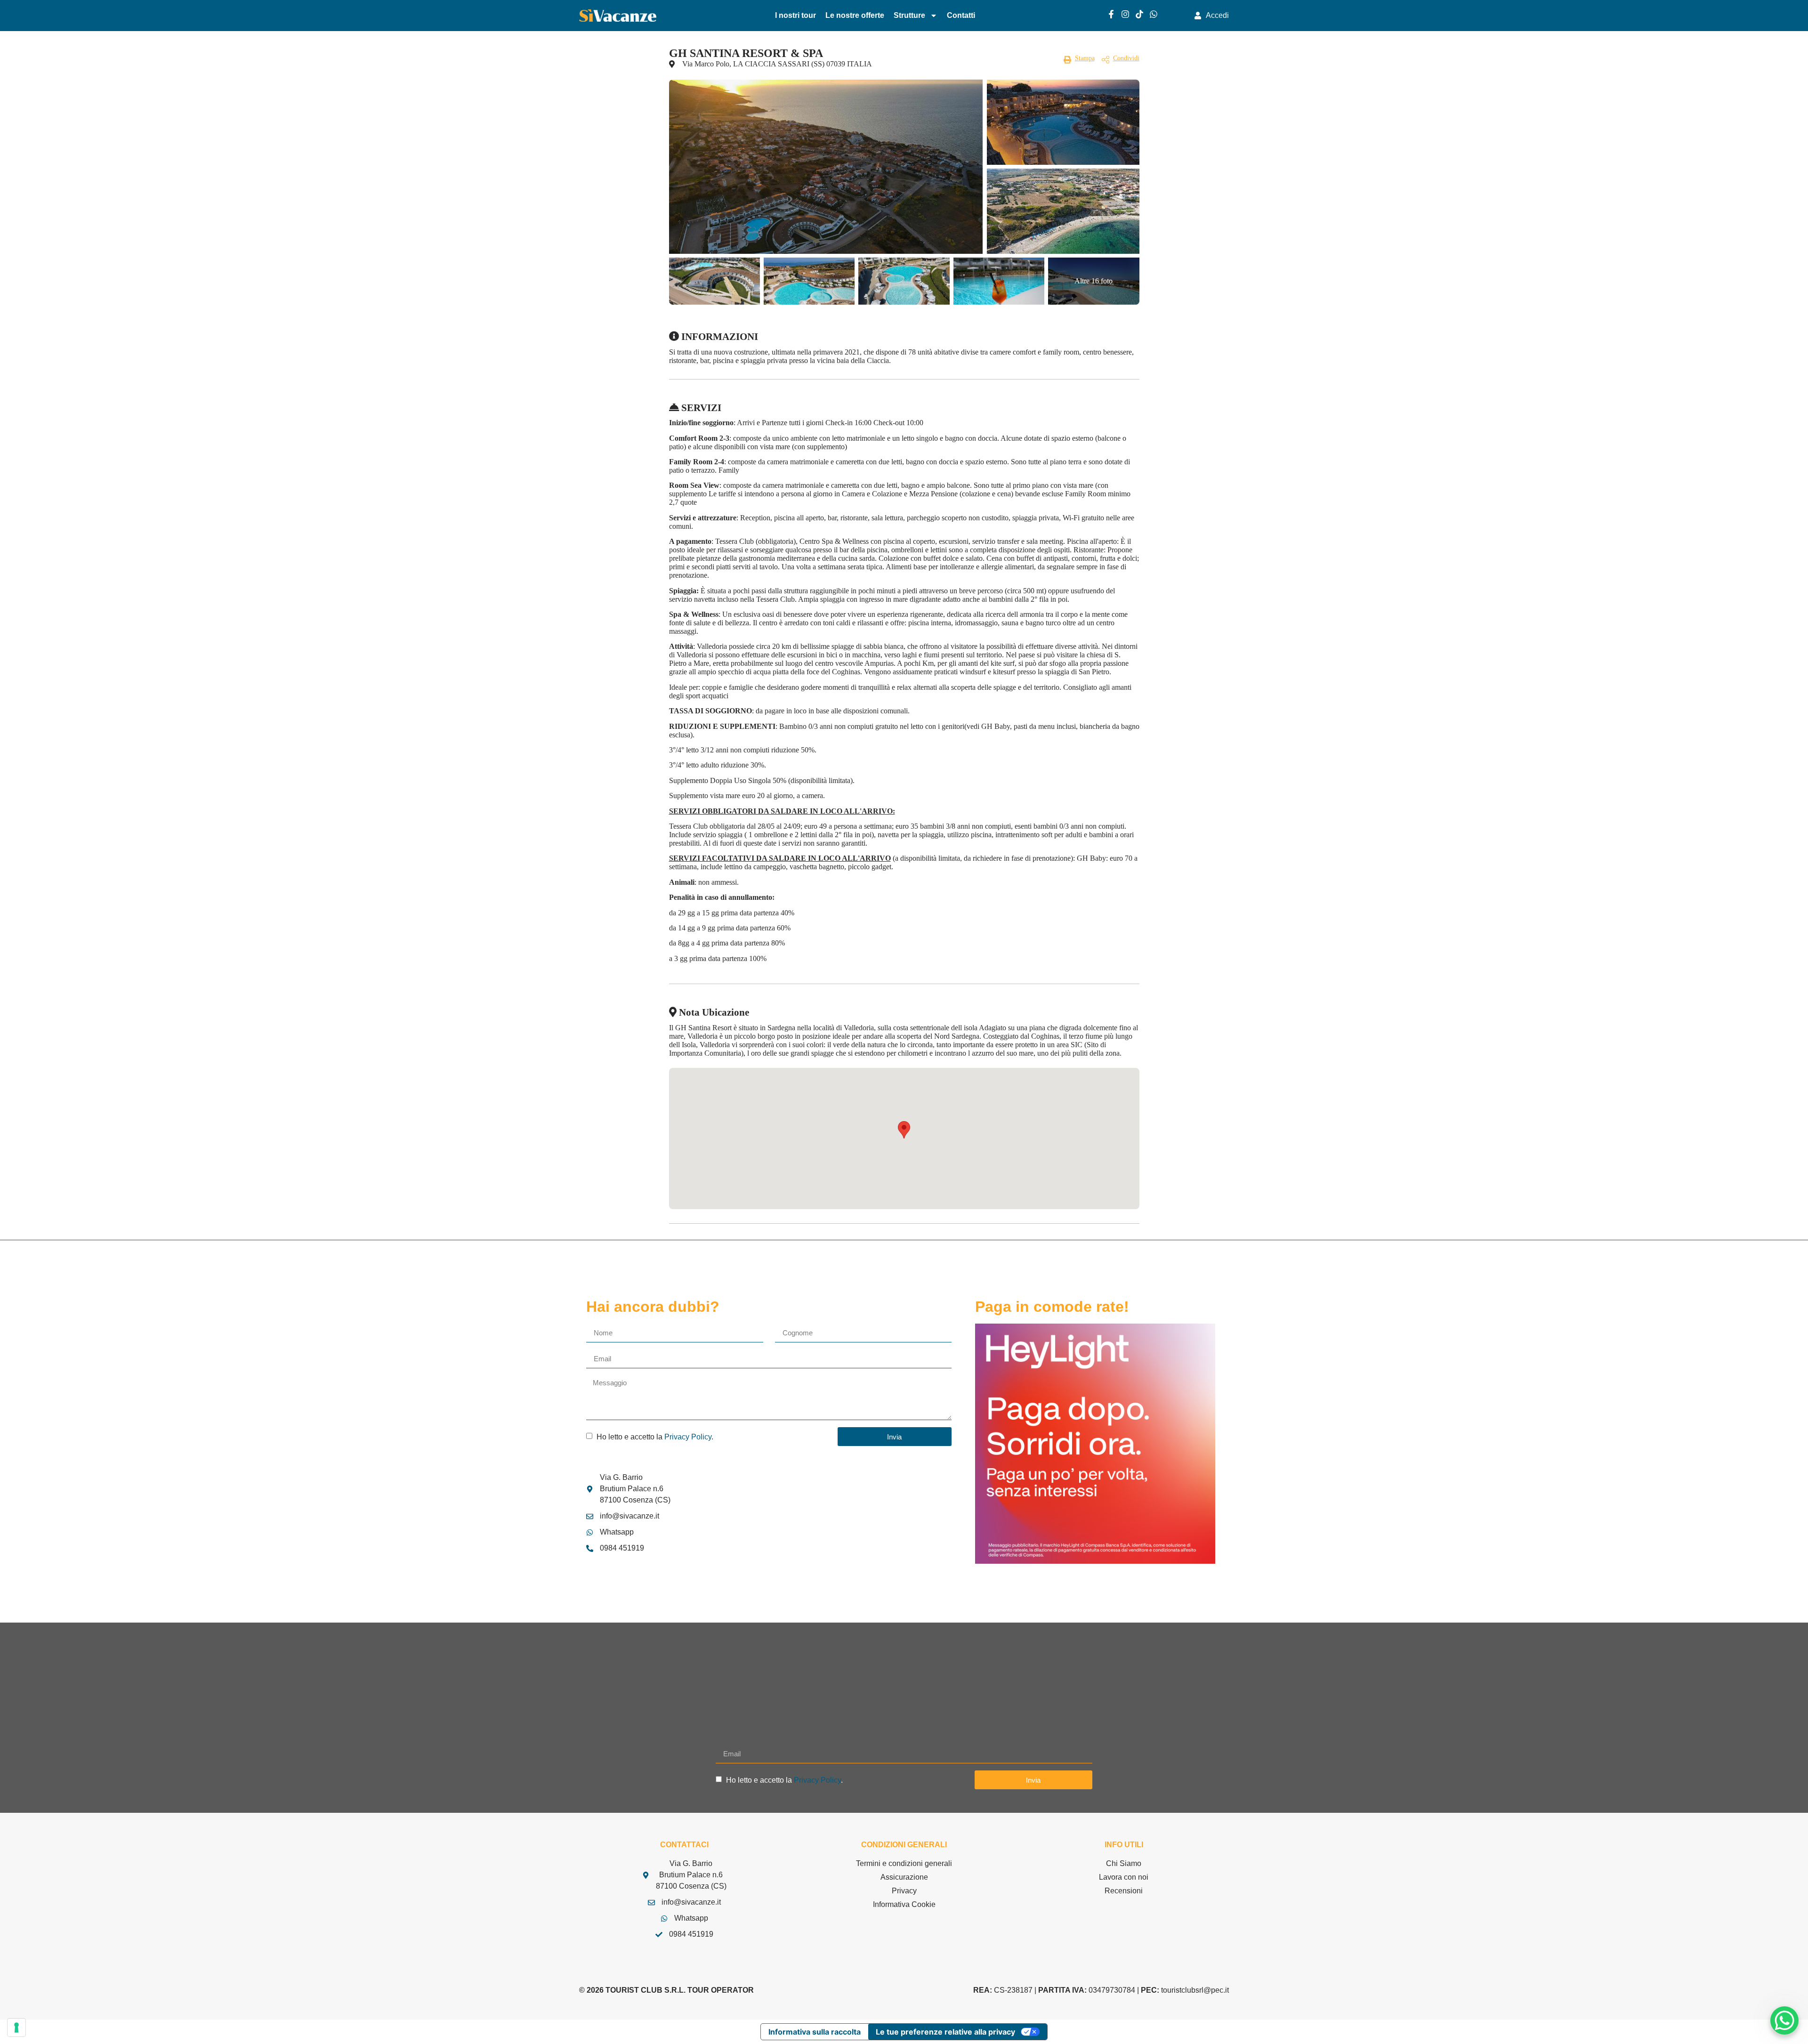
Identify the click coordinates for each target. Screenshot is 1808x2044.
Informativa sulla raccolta (815, 2032)
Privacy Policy (688, 1437)
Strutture (909, 15)
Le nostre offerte (855, 15)
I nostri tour (795, 15)
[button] (904, 1130)
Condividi (1126, 58)
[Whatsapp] (1154, 14)
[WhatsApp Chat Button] (1784, 2020)
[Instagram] (1125, 14)
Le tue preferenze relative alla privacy (945, 2032)
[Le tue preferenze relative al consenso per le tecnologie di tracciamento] (16, 2028)
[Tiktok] (1139, 14)
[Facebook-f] (1111, 14)
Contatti (961, 15)
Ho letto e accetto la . (655, 1437)
